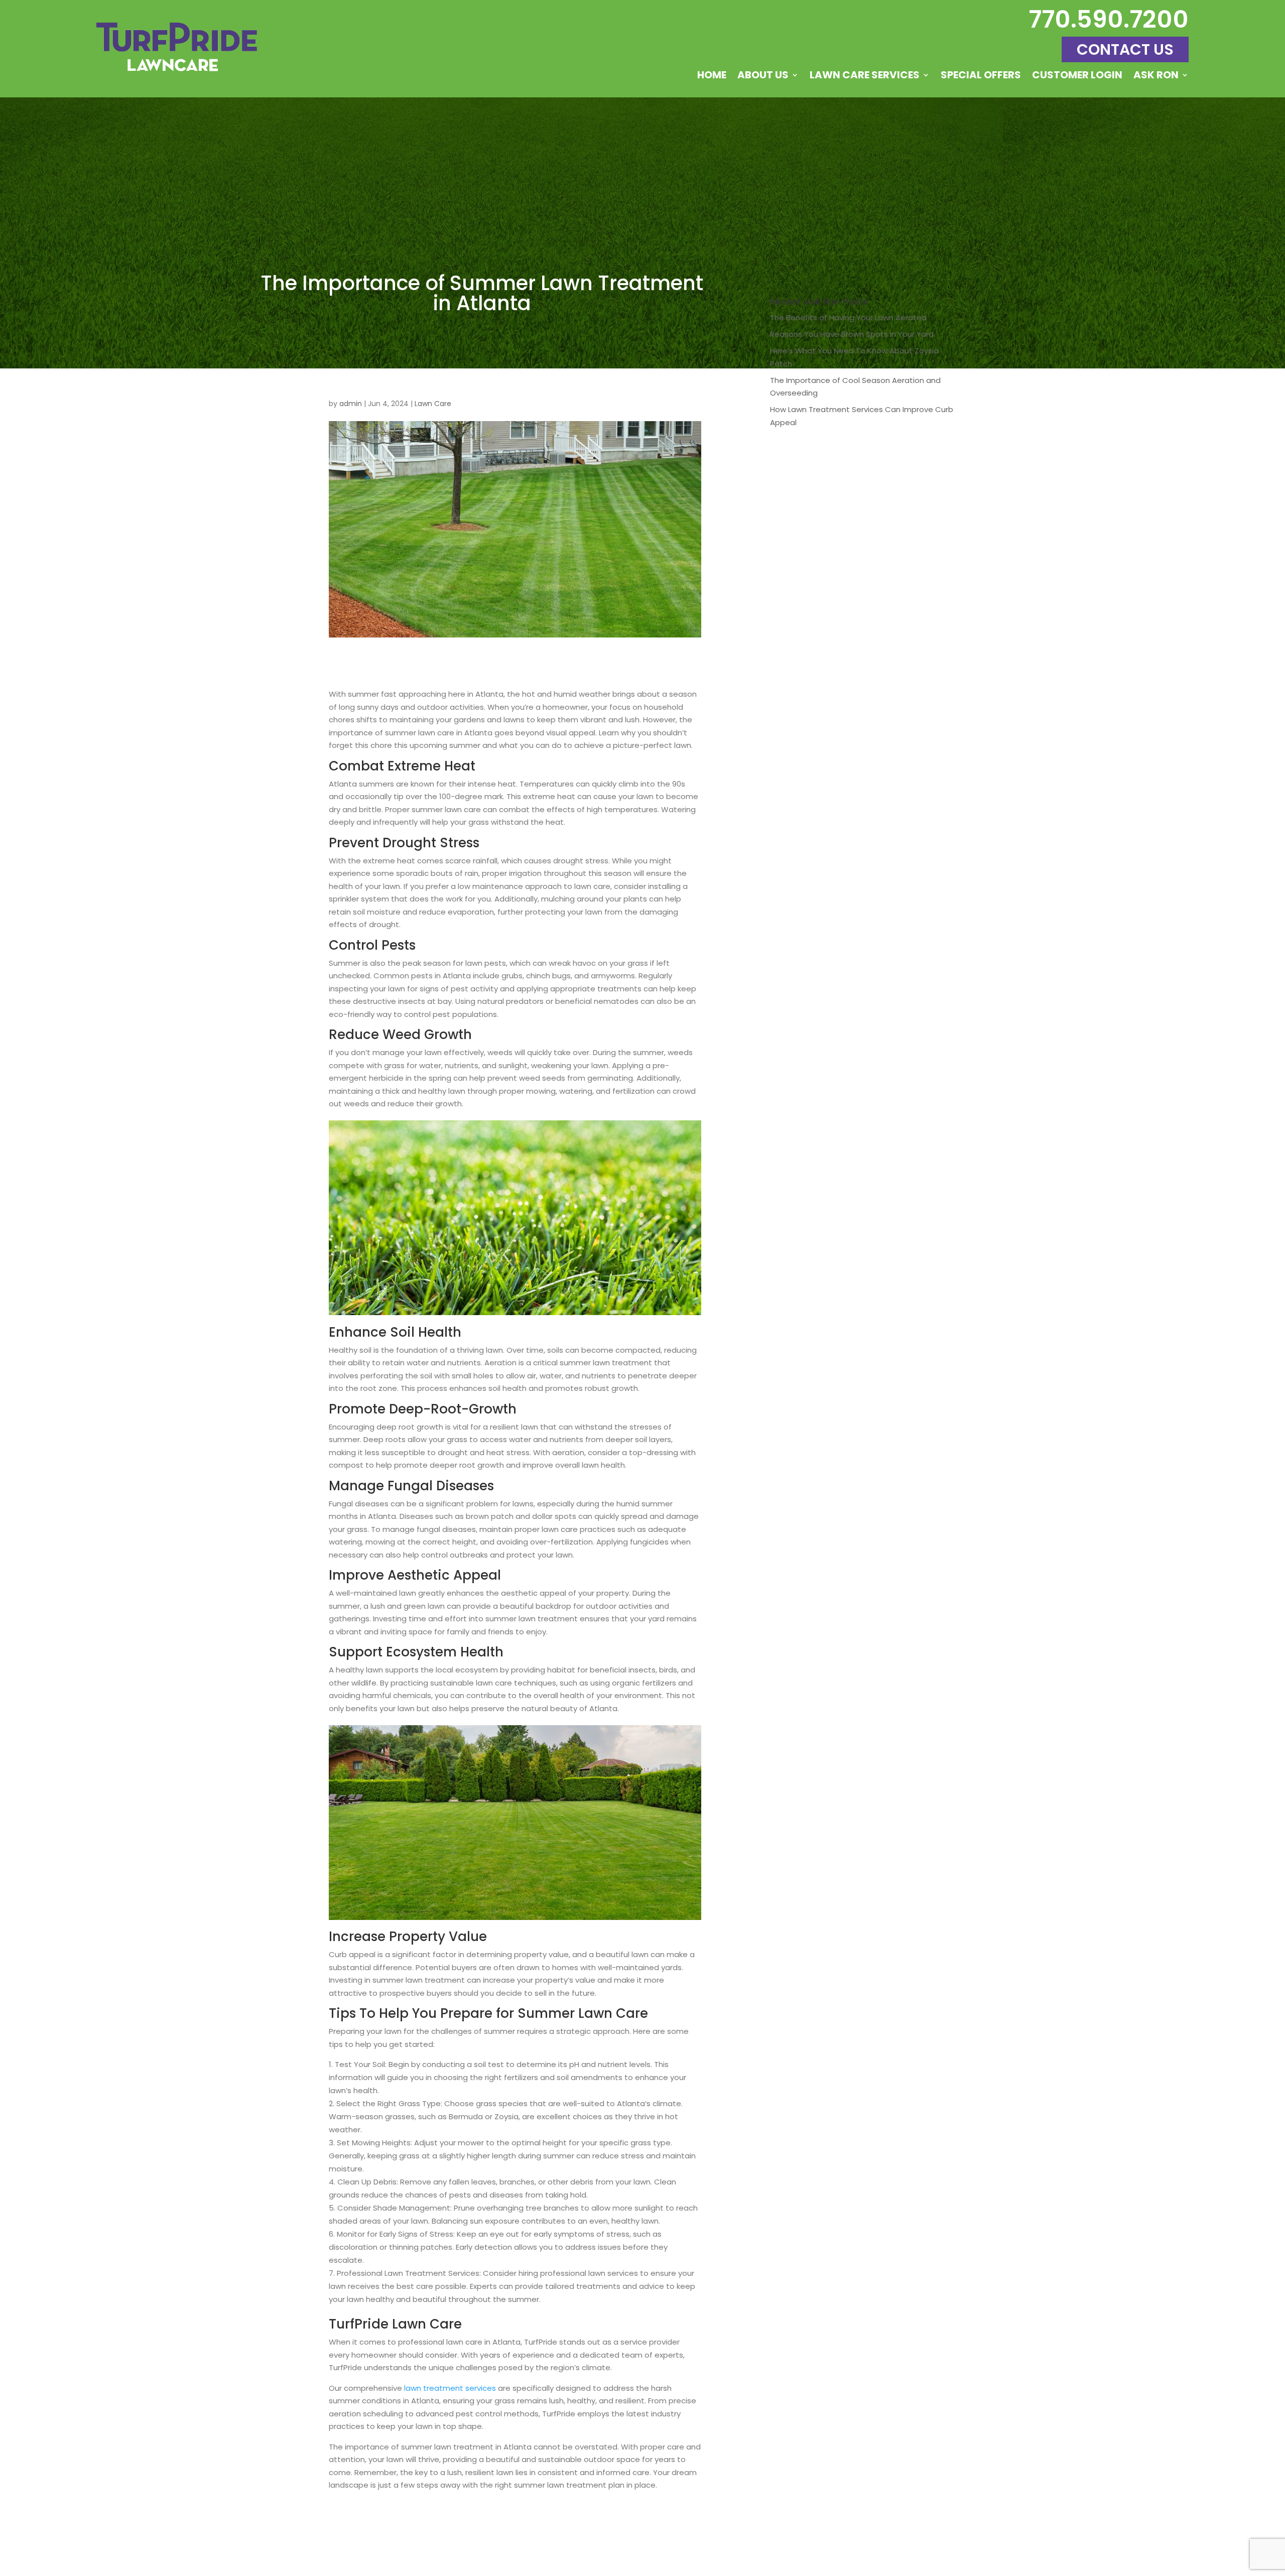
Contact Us (1125, 49)
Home (712, 77)
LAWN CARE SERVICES (865, 77)
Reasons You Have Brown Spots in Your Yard (852, 334)
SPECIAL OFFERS (981, 77)
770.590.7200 (1109, 19)
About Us (763, 77)
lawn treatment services (450, 2388)
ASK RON (1156, 77)
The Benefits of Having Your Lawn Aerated (848, 317)
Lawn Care (433, 404)
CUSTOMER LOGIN (1077, 77)
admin (351, 404)
